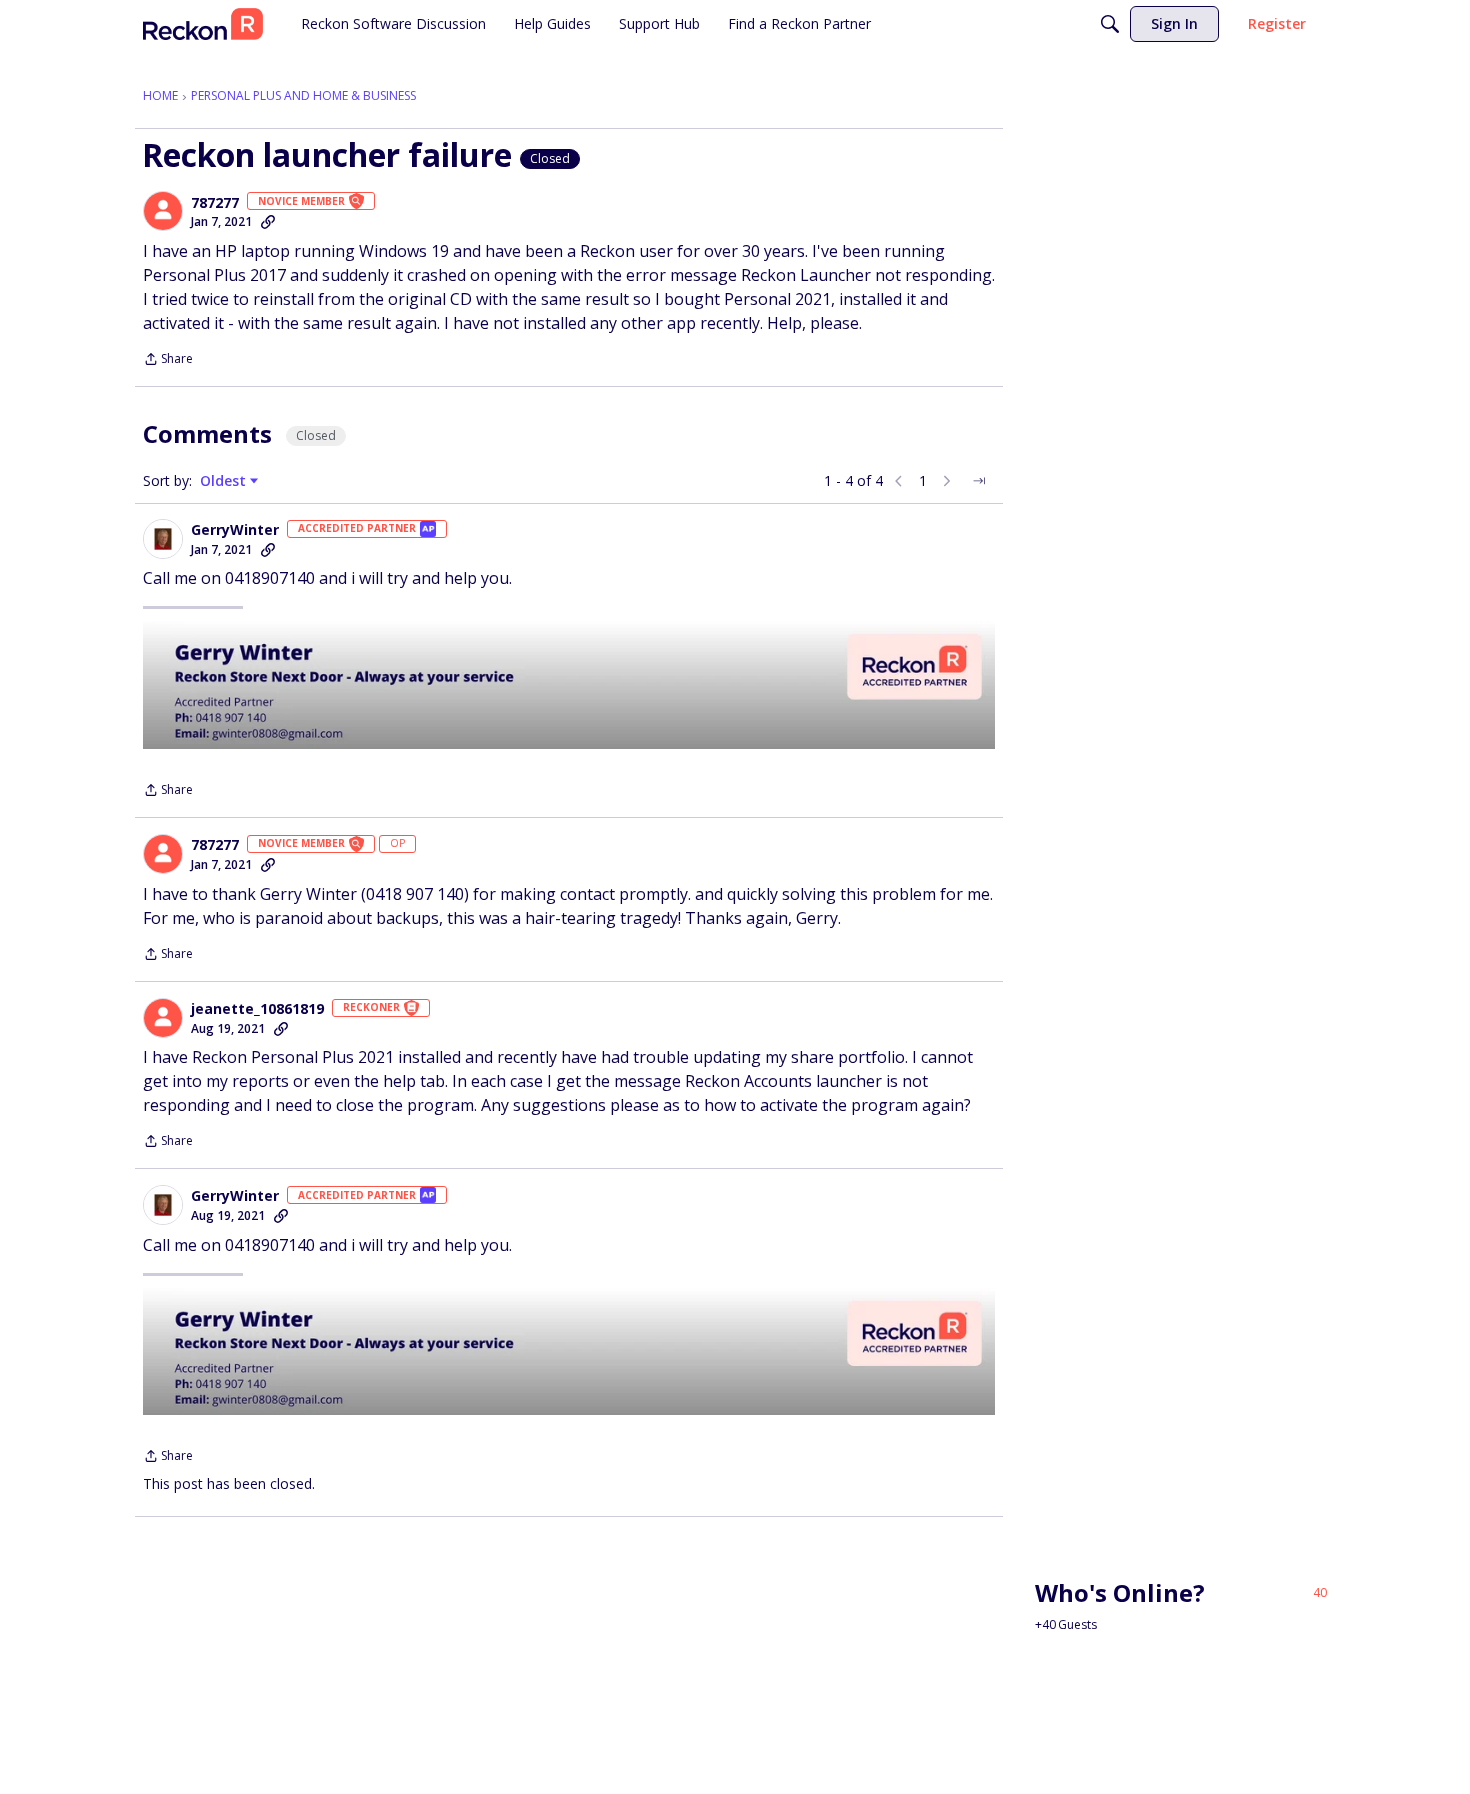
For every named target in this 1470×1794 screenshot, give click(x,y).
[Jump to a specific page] (979, 481)
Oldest (225, 481)
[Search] (1110, 24)
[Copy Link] (268, 222)
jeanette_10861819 (257, 1009)
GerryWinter (235, 530)
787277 (215, 203)
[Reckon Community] (203, 24)
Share (168, 360)
